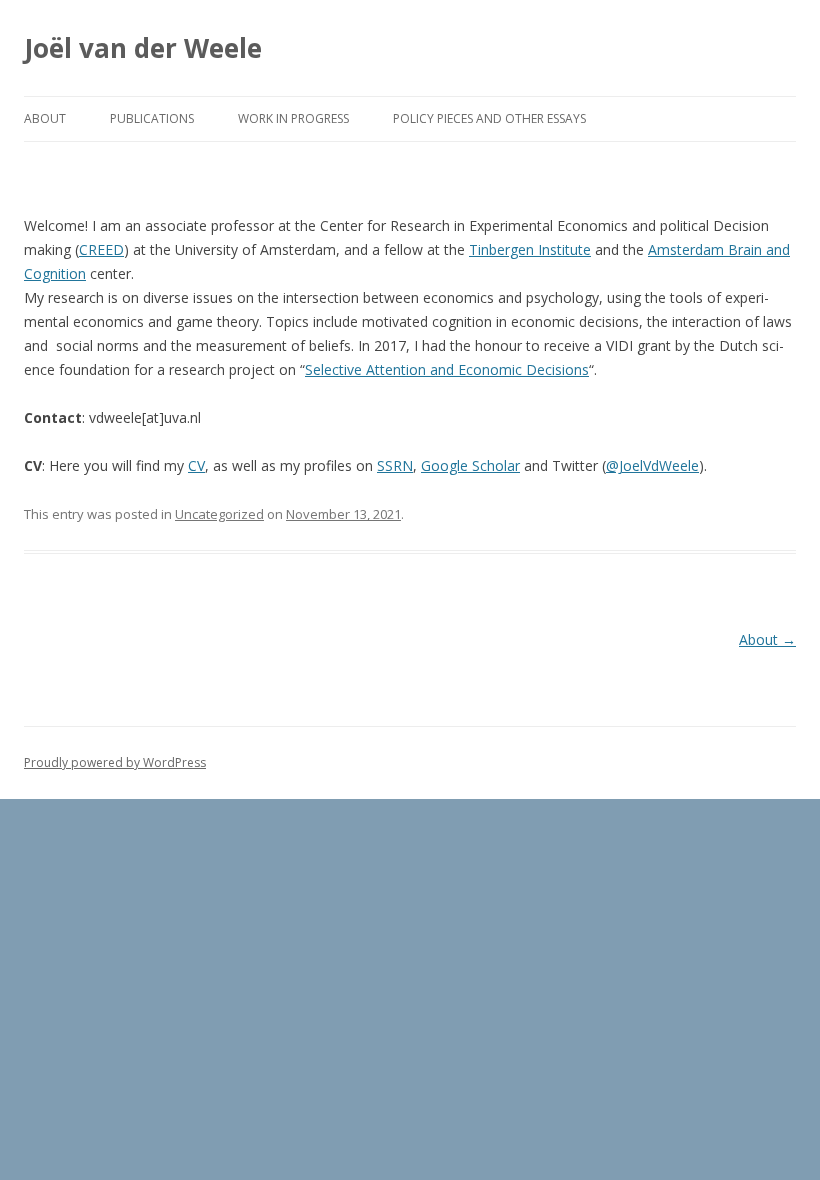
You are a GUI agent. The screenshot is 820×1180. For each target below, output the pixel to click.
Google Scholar (470, 465)
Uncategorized (219, 514)
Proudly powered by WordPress (115, 762)
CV (196, 465)
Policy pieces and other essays (489, 118)
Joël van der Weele (143, 48)
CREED (101, 249)
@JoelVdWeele (652, 465)
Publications (152, 118)
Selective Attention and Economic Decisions (447, 369)
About (45, 118)
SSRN (395, 465)
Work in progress (293, 118)
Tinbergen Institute (530, 249)
